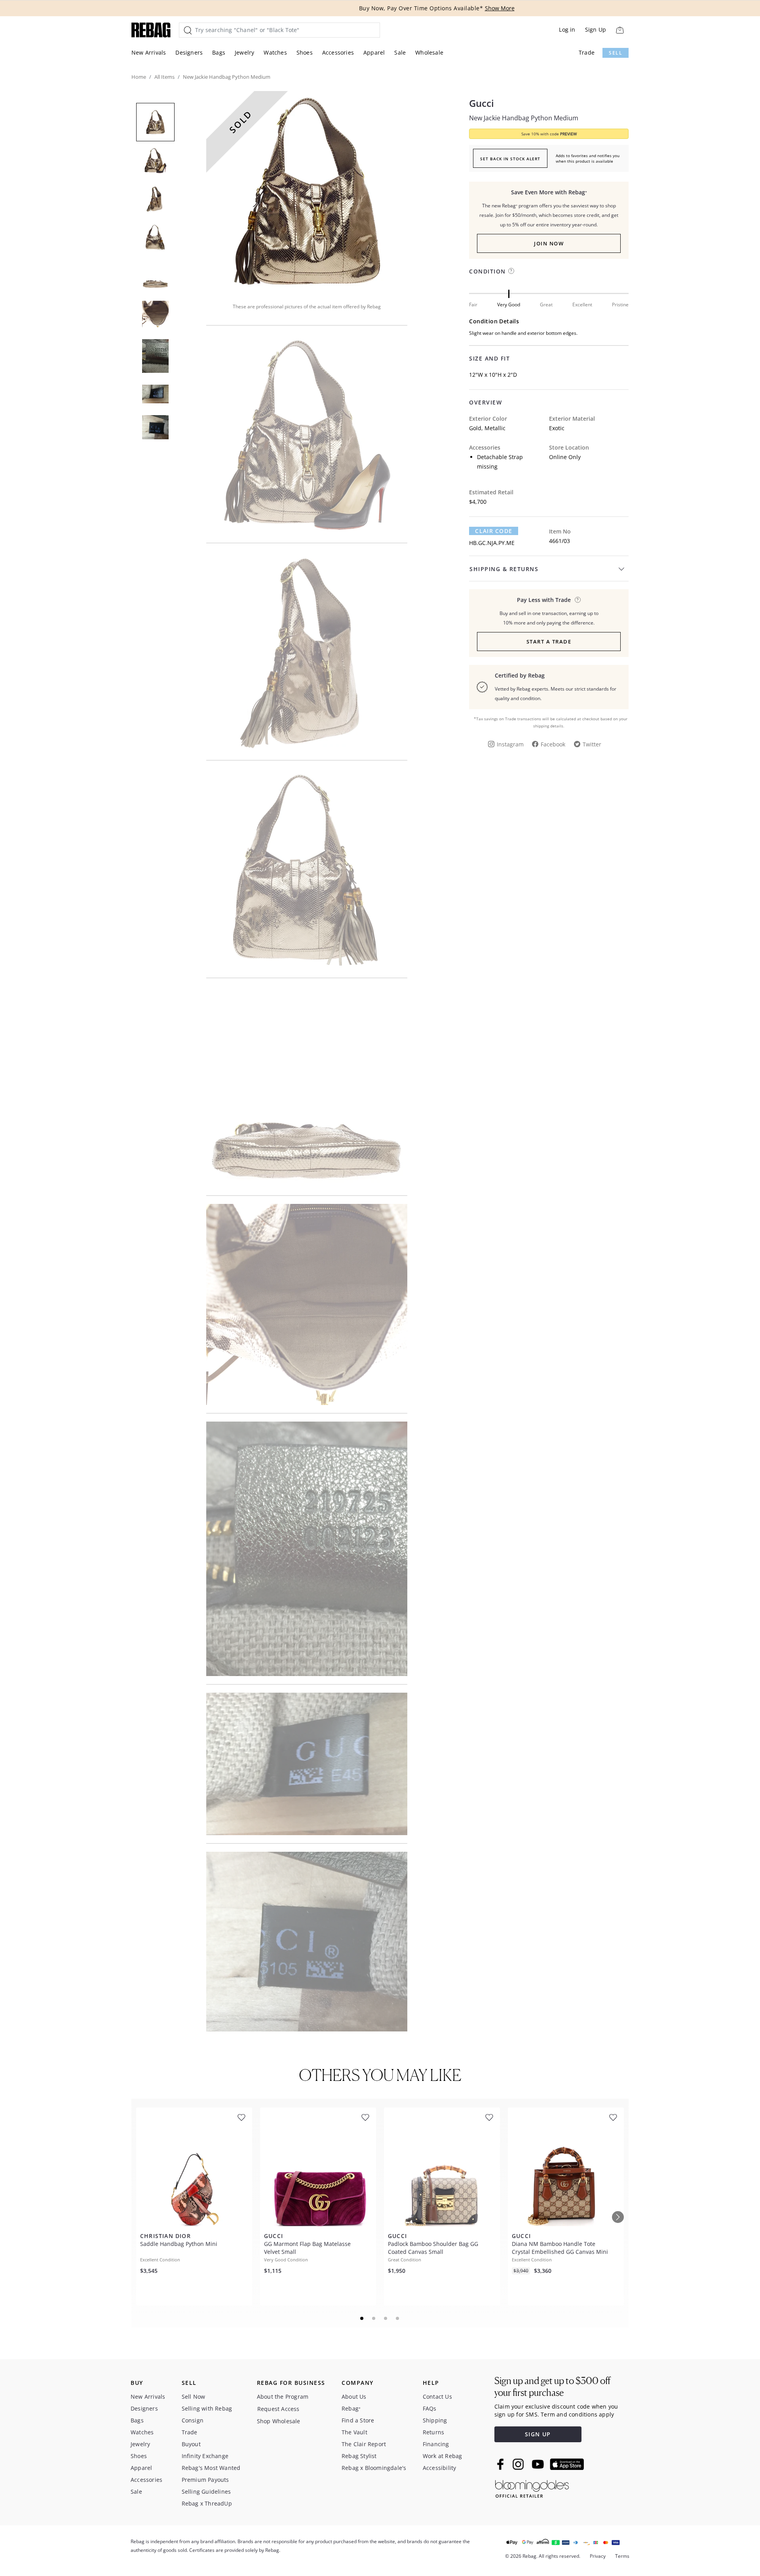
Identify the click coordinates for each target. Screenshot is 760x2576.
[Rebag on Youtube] (539, 2464)
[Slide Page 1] (362, 2318)
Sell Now (194, 2397)
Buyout (191, 2444)
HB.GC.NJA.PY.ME (492, 543)
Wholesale (429, 52)
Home (139, 77)
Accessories (338, 52)
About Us (354, 2397)
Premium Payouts (205, 2480)
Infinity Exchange (205, 2456)
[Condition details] (511, 271)
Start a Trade (549, 642)
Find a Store (358, 2420)
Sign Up (596, 29)
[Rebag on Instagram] (518, 2464)
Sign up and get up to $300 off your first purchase (552, 2387)
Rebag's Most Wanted (211, 2468)
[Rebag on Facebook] (501, 2464)
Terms (622, 2556)
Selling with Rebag (207, 2408)
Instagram (510, 744)
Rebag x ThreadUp (207, 2503)
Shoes (305, 52)
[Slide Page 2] (374, 2318)
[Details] (578, 600)
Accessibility (440, 2468)
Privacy (598, 2556)
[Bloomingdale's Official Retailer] (532, 2488)
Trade (587, 52)
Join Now (549, 243)
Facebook (553, 744)
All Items (164, 77)
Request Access (278, 2409)
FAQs (430, 2408)
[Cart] (620, 30)
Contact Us (437, 2397)
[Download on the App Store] (567, 2464)
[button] (307, 192)
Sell (616, 53)
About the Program (283, 2397)
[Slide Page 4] (398, 2318)
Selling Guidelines (206, 2492)
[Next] (618, 2217)
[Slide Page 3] (386, 2318)
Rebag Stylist (359, 2456)
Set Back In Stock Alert (510, 159)
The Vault (354, 2432)
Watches (275, 52)
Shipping (435, 2420)
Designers (189, 52)
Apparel (374, 52)
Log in (567, 29)
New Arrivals (149, 52)
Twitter (592, 744)
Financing (436, 2444)
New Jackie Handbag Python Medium (524, 118)
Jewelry (244, 52)
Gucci (482, 103)
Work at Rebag (443, 2456)
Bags (219, 52)
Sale (400, 52)
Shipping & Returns (504, 569)
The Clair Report (364, 2444)
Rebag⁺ (351, 2408)
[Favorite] (241, 2118)
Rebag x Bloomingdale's (374, 2468)
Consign (193, 2420)
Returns (433, 2432)
